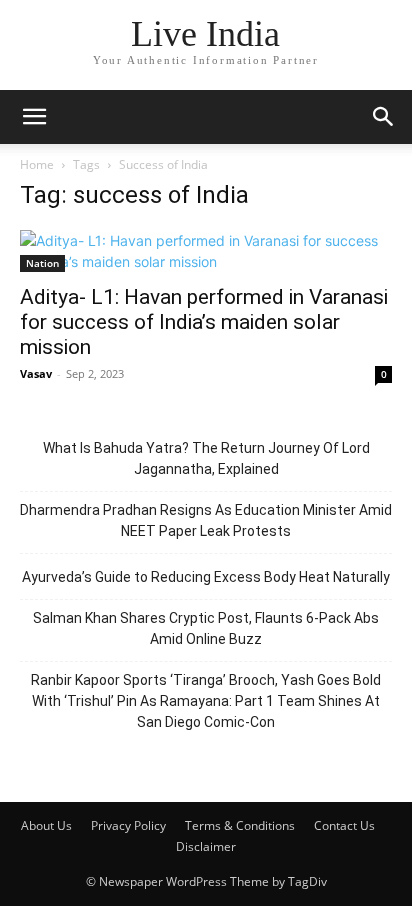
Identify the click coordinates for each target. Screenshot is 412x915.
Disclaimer (206, 846)
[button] (34, 117)
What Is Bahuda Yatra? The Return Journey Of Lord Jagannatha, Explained (206, 458)
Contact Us (344, 825)
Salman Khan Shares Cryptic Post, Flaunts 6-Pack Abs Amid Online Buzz (206, 628)
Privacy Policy (128, 825)
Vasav (36, 373)
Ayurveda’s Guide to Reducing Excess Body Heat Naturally (206, 577)
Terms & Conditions (240, 825)
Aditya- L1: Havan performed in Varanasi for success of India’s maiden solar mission (204, 322)
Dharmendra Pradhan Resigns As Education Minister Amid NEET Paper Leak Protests (206, 520)
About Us (46, 825)
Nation (42, 263)
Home (37, 164)
